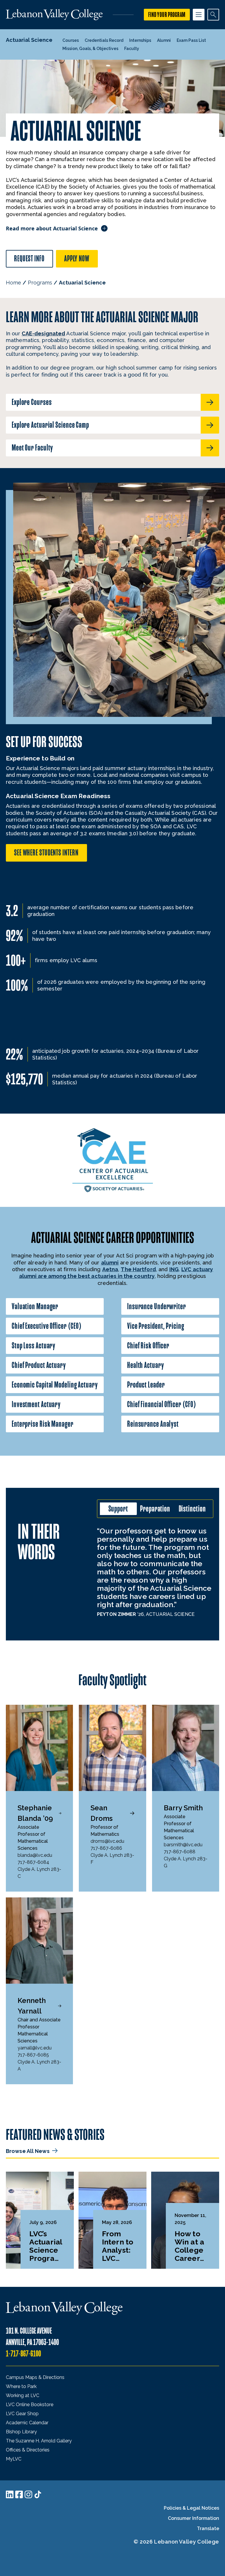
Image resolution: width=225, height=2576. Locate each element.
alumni (110, 1263)
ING (174, 1269)
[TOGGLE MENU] (199, 15)
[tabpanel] (155, 1572)
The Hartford (138, 1269)
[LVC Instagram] (28, 2494)
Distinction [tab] (192, 1509)
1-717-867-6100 (23, 2354)
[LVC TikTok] (38, 2494)
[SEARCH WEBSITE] (213, 15)
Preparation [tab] (155, 1509)
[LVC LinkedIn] (10, 2494)
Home (13, 283)
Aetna (110, 1269)
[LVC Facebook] (19, 2494)
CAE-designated (44, 333)
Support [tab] (118, 1509)
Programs (40, 283)
